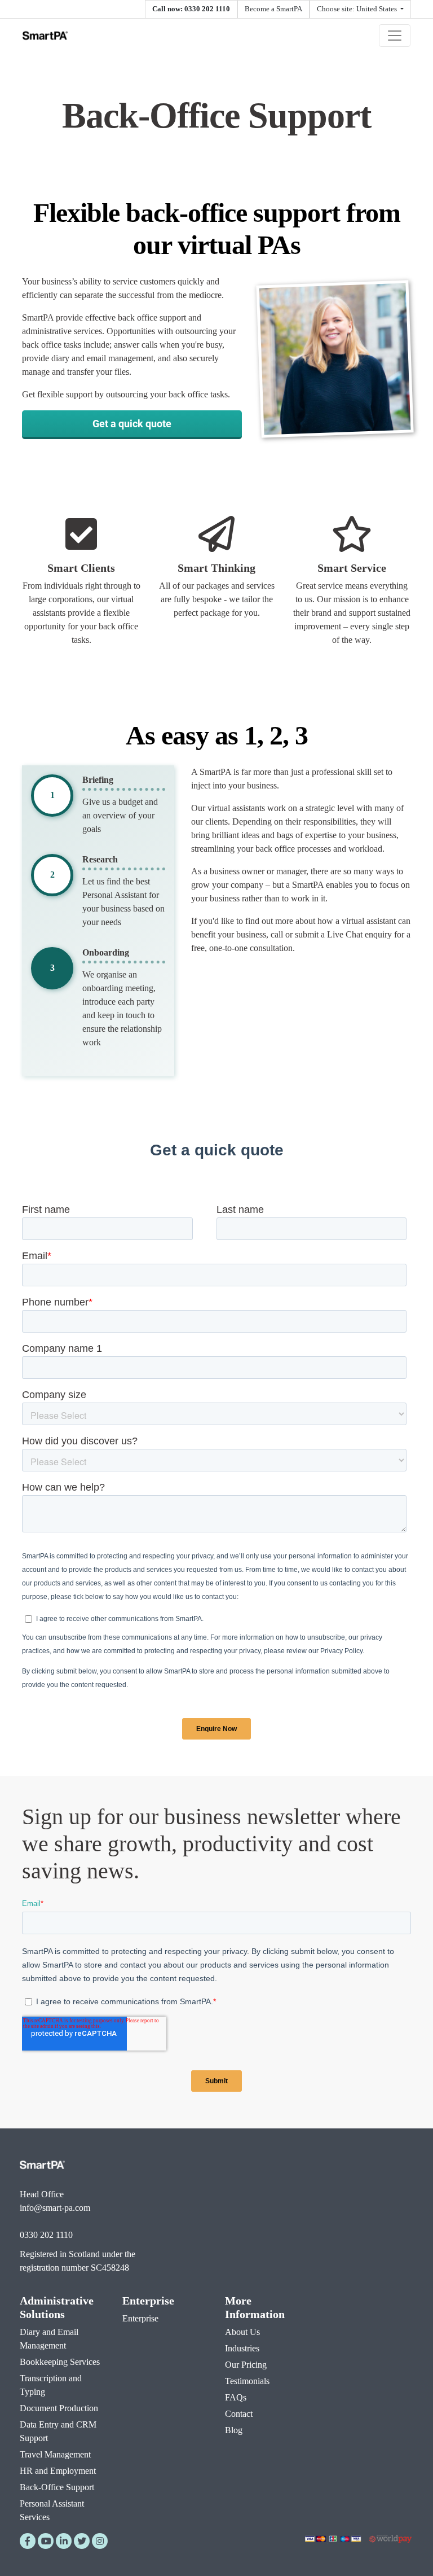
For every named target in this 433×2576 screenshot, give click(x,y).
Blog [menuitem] (234, 2430)
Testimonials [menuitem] (247, 2381)
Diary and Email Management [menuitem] (49, 2339)
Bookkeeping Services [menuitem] (60, 2362)
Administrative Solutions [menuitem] (57, 2307)
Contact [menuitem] (239, 2414)
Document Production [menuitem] (59, 2408)
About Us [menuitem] (242, 2332)
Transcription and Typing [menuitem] (51, 2385)
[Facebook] (28, 2541)
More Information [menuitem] (255, 2307)
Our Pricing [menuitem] (246, 2365)
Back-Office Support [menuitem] (57, 2487)
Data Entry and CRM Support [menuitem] (58, 2431)
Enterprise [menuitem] (148, 2301)
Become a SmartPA (273, 9)
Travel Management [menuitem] (55, 2454)
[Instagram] (100, 2541)
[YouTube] (46, 2541)
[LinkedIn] (64, 2541)
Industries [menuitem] (242, 2348)
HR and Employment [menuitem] (58, 2471)
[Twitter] (82, 2541)
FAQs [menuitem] (236, 2397)
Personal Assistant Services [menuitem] (52, 2510)
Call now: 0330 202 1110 (191, 9)
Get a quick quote (132, 423)
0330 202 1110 (46, 2235)
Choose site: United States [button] (358, 9)
